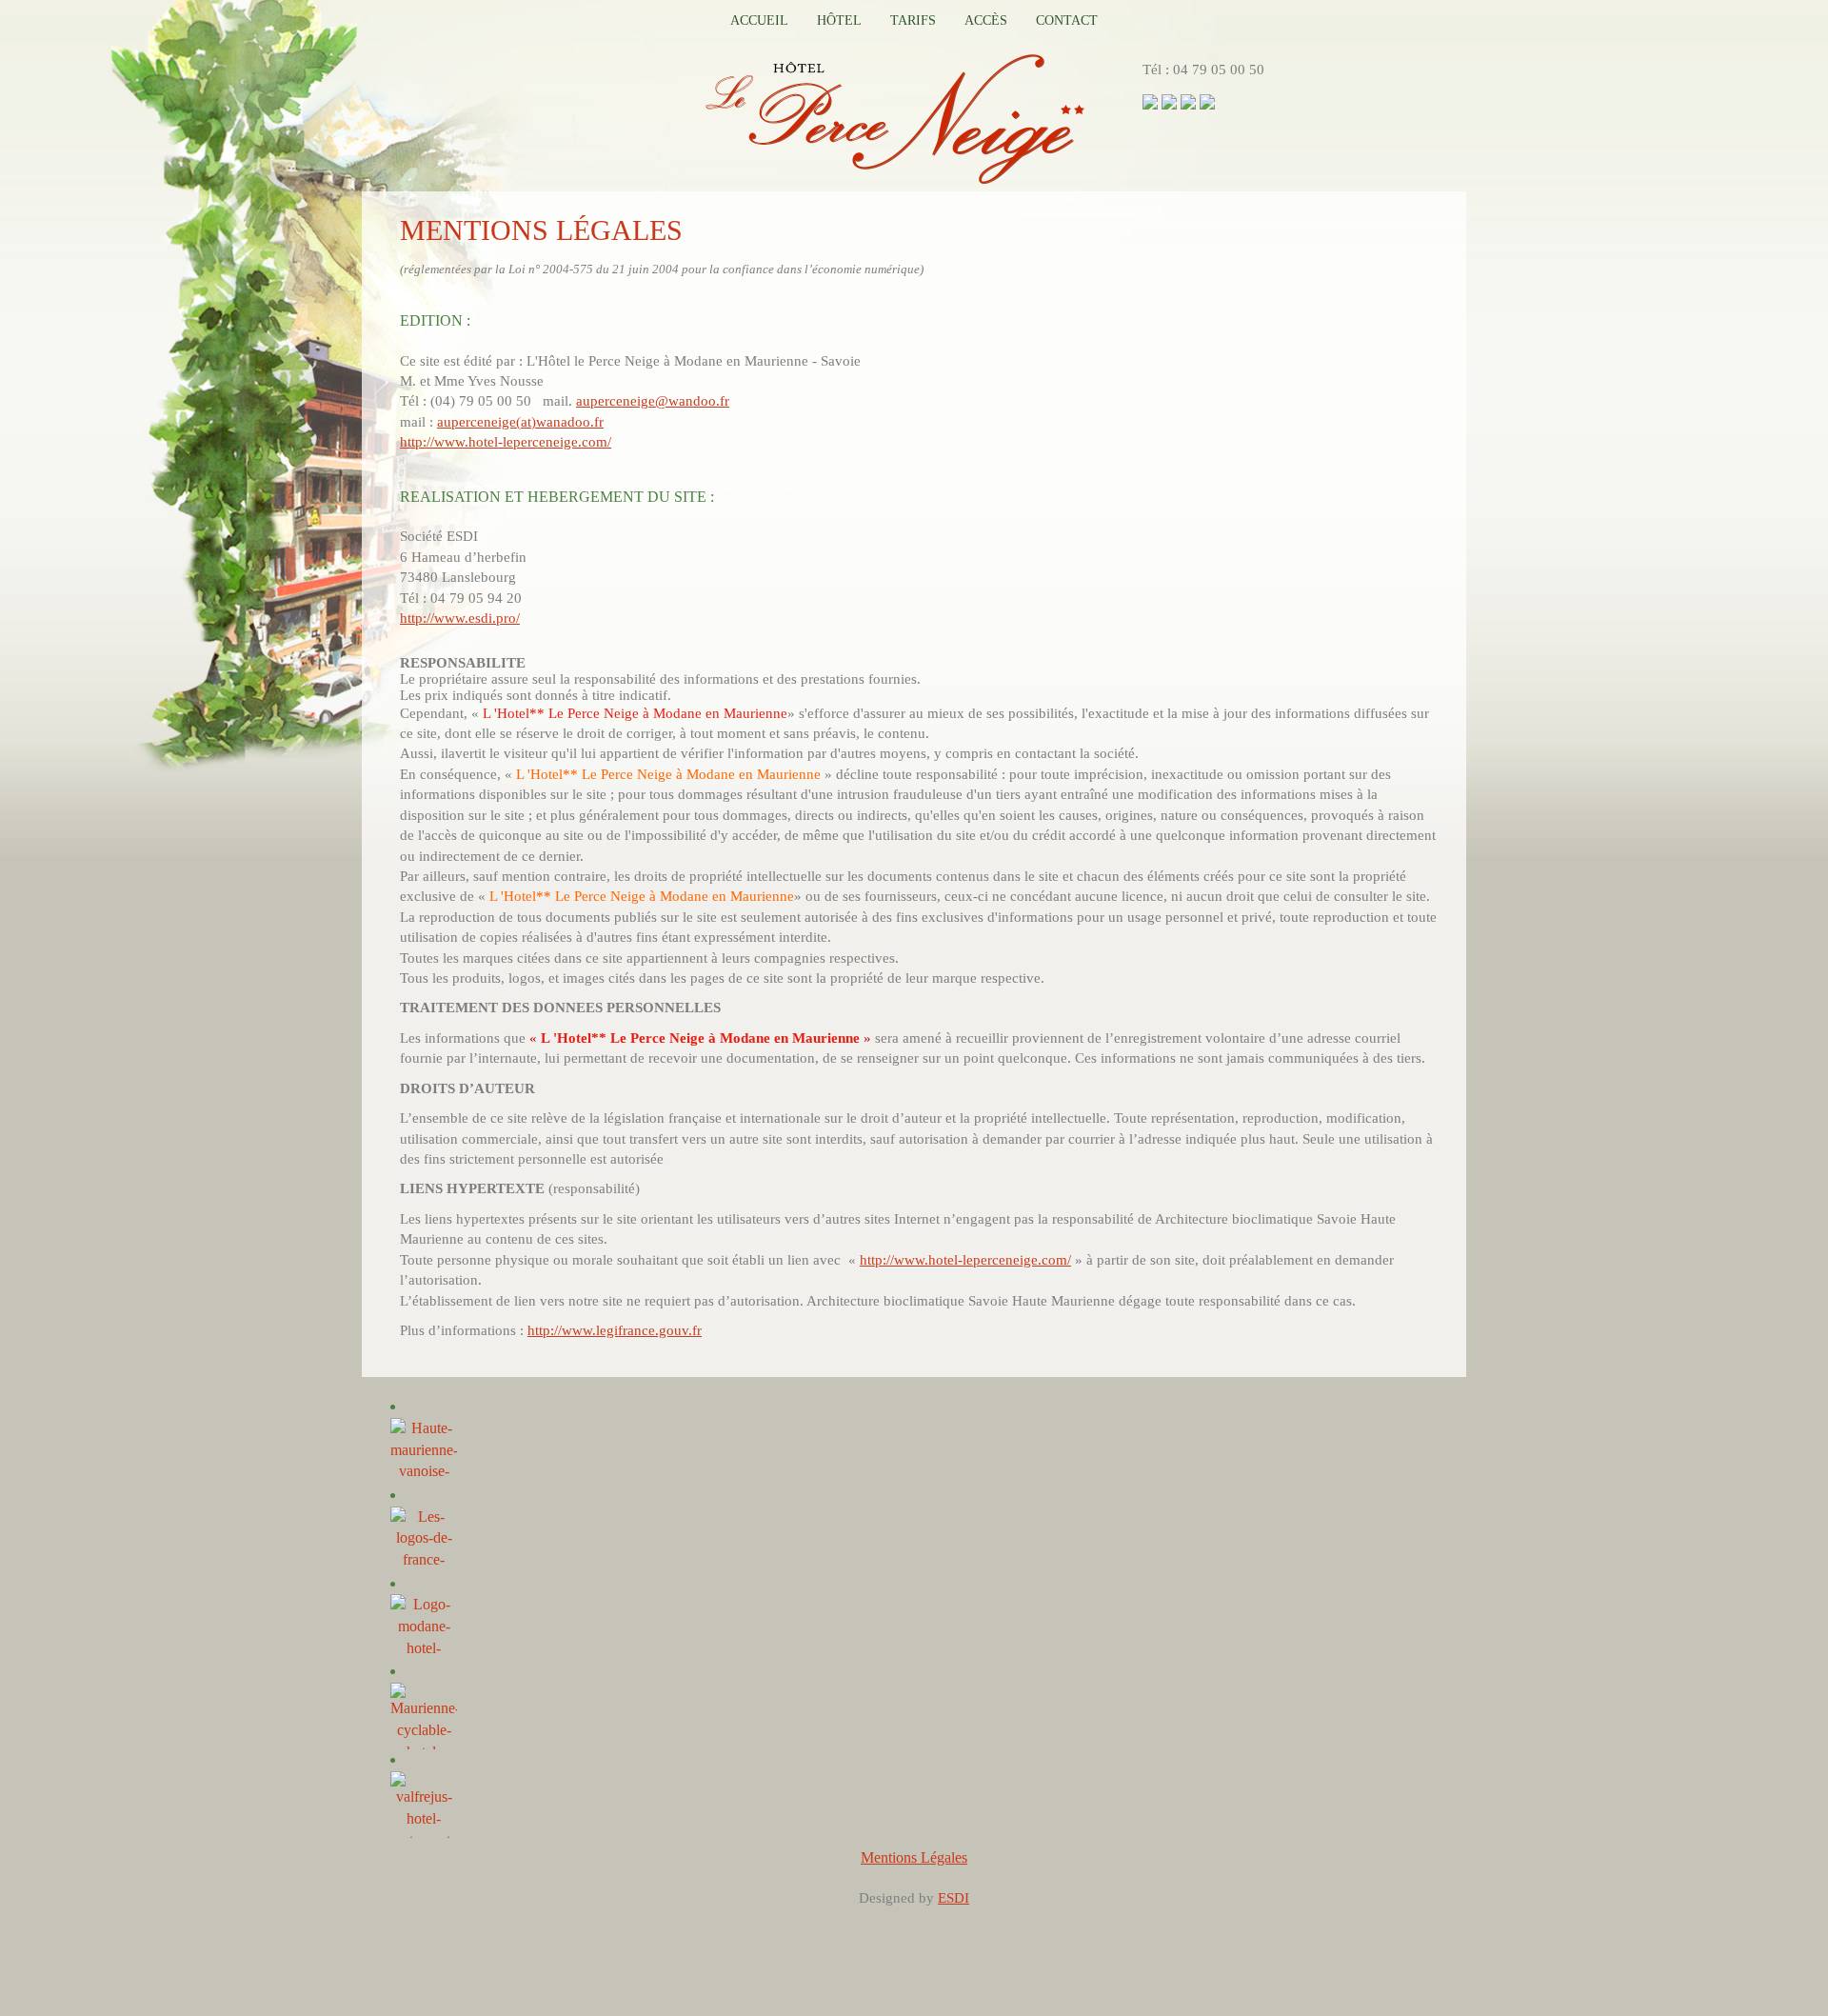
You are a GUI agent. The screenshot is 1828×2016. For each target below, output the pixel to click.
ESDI (954, 1898)
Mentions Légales (914, 1857)
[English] (1188, 100)
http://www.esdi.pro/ (460, 618)
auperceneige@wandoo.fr (653, 401)
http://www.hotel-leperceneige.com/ (506, 442)
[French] (1150, 100)
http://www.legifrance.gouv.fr (615, 1330)
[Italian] (1207, 100)
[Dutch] (1169, 100)
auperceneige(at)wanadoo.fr (520, 422)
